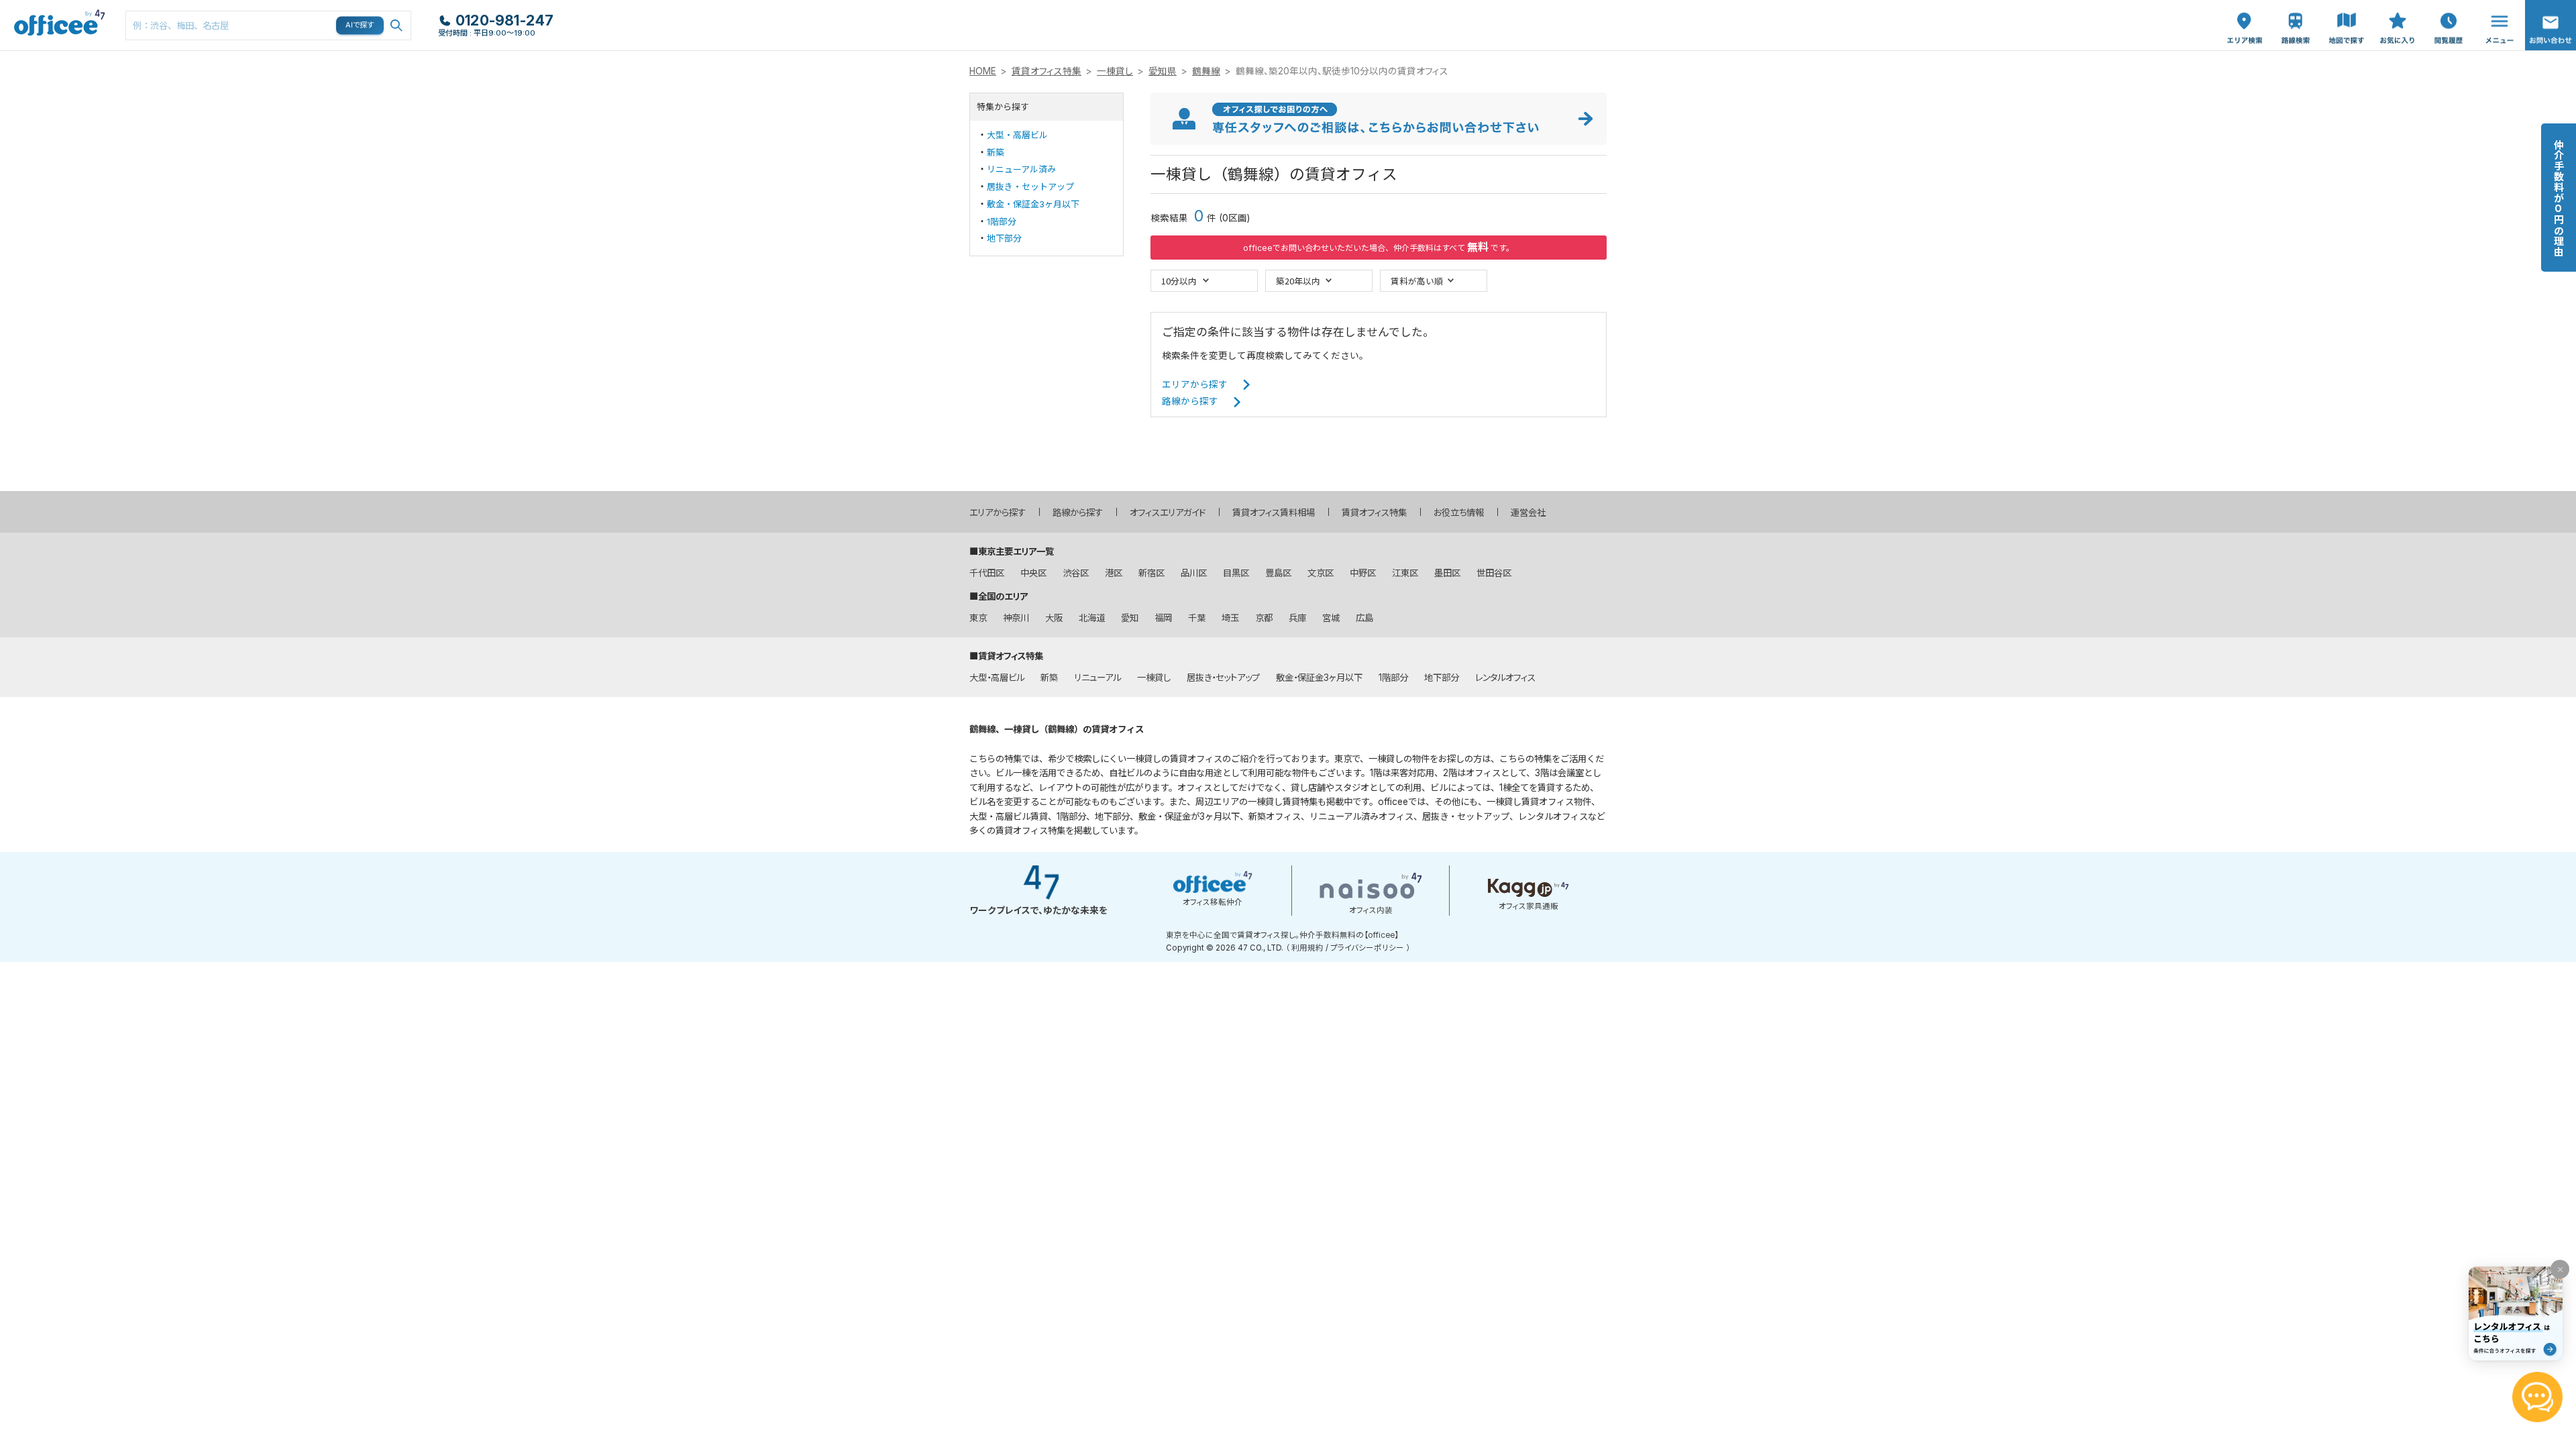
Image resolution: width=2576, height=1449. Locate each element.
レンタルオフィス (1505, 678)
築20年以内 (1298, 281)
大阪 (1054, 618)
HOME (983, 71)
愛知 (1130, 618)
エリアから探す (1195, 384)
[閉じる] (2560, 1269)
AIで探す (360, 25)
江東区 (1405, 573)
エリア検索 (2245, 14)
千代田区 (987, 573)
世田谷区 (1494, 573)
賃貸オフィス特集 (1046, 71)
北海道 (1092, 618)
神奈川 (1016, 618)
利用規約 (1307, 948)
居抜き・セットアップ (1030, 186)
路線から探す (1190, 401)
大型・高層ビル (1017, 135)
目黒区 (1236, 573)
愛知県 (1163, 71)
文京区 (1321, 573)
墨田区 (1447, 573)
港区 (1114, 573)
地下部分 (1004, 238)
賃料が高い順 (1417, 281)
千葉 (1197, 618)
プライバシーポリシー (1367, 948)
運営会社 (1528, 513)
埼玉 (1230, 618)
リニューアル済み (1021, 169)
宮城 (1331, 618)
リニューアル (1097, 678)
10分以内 (1179, 281)
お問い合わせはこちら (2551, 21)
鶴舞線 (1206, 71)
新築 (996, 152)
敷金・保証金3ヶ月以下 (1033, 204)
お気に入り (2398, 14)
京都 (1264, 618)
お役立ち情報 (1459, 513)
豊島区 (1278, 573)
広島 (1364, 618)
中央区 (1033, 573)
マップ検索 (2347, 14)
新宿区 (1151, 573)
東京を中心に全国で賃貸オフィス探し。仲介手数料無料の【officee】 (1282, 935)
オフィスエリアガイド (1168, 513)
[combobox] (268, 25)
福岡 (1163, 618)
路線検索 (2294, 7)
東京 (978, 618)
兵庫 (1297, 618)
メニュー (2496, 7)
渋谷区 (1076, 573)
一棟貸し (1115, 71)
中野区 (1363, 573)
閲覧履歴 (2447, 7)
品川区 (1194, 573)
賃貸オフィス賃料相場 (1274, 513)
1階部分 (1002, 221)
